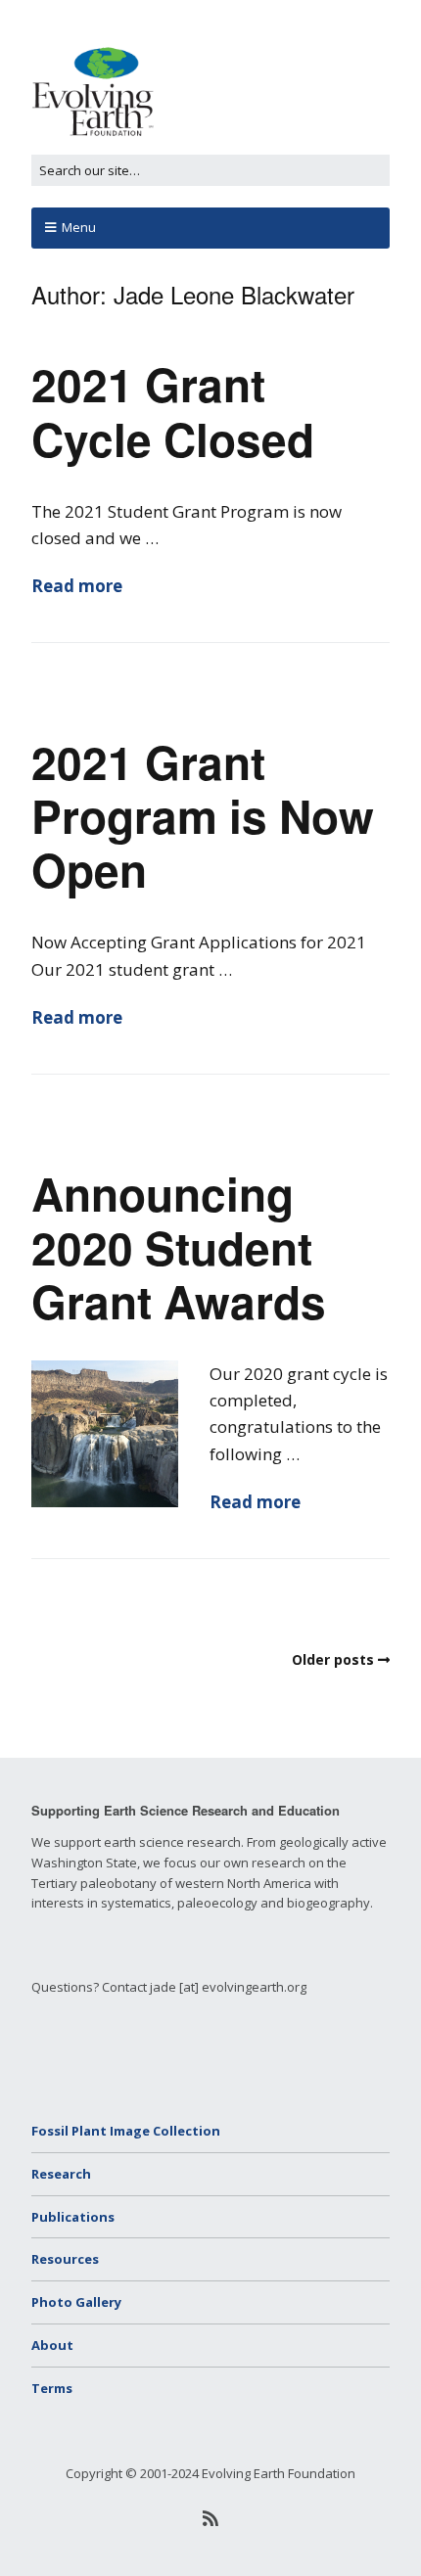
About (52, 2345)
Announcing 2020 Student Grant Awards (179, 1247)
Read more (77, 586)
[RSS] (211, 2519)
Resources (65, 2259)
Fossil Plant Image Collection (126, 2131)
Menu (79, 227)
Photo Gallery (76, 2302)
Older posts (333, 1659)
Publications (73, 2217)
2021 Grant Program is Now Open (203, 815)
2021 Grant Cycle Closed (173, 411)
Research (61, 2174)
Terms (52, 2388)
